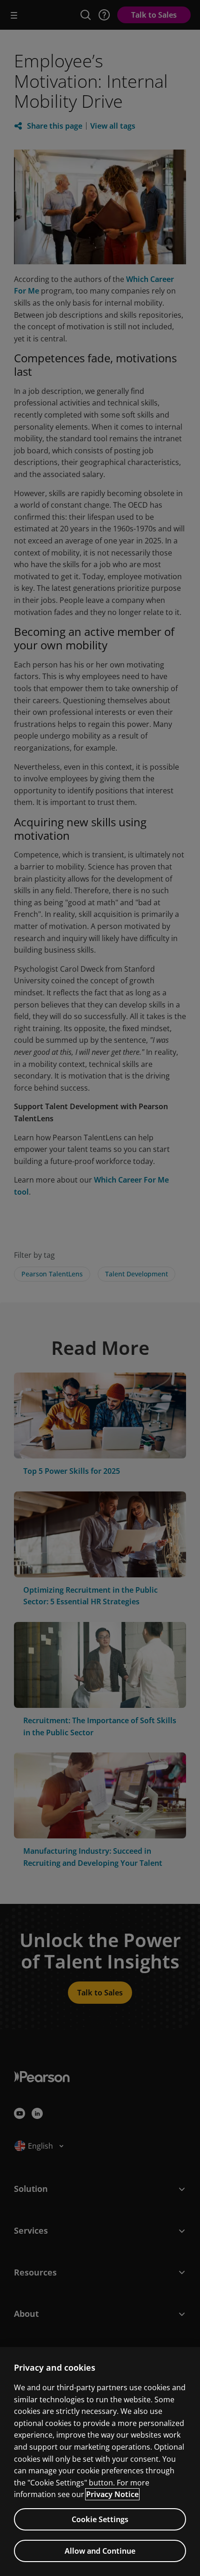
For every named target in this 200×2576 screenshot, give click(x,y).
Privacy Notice (112, 2494)
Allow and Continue (100, 2551)
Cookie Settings (100, 2519)
